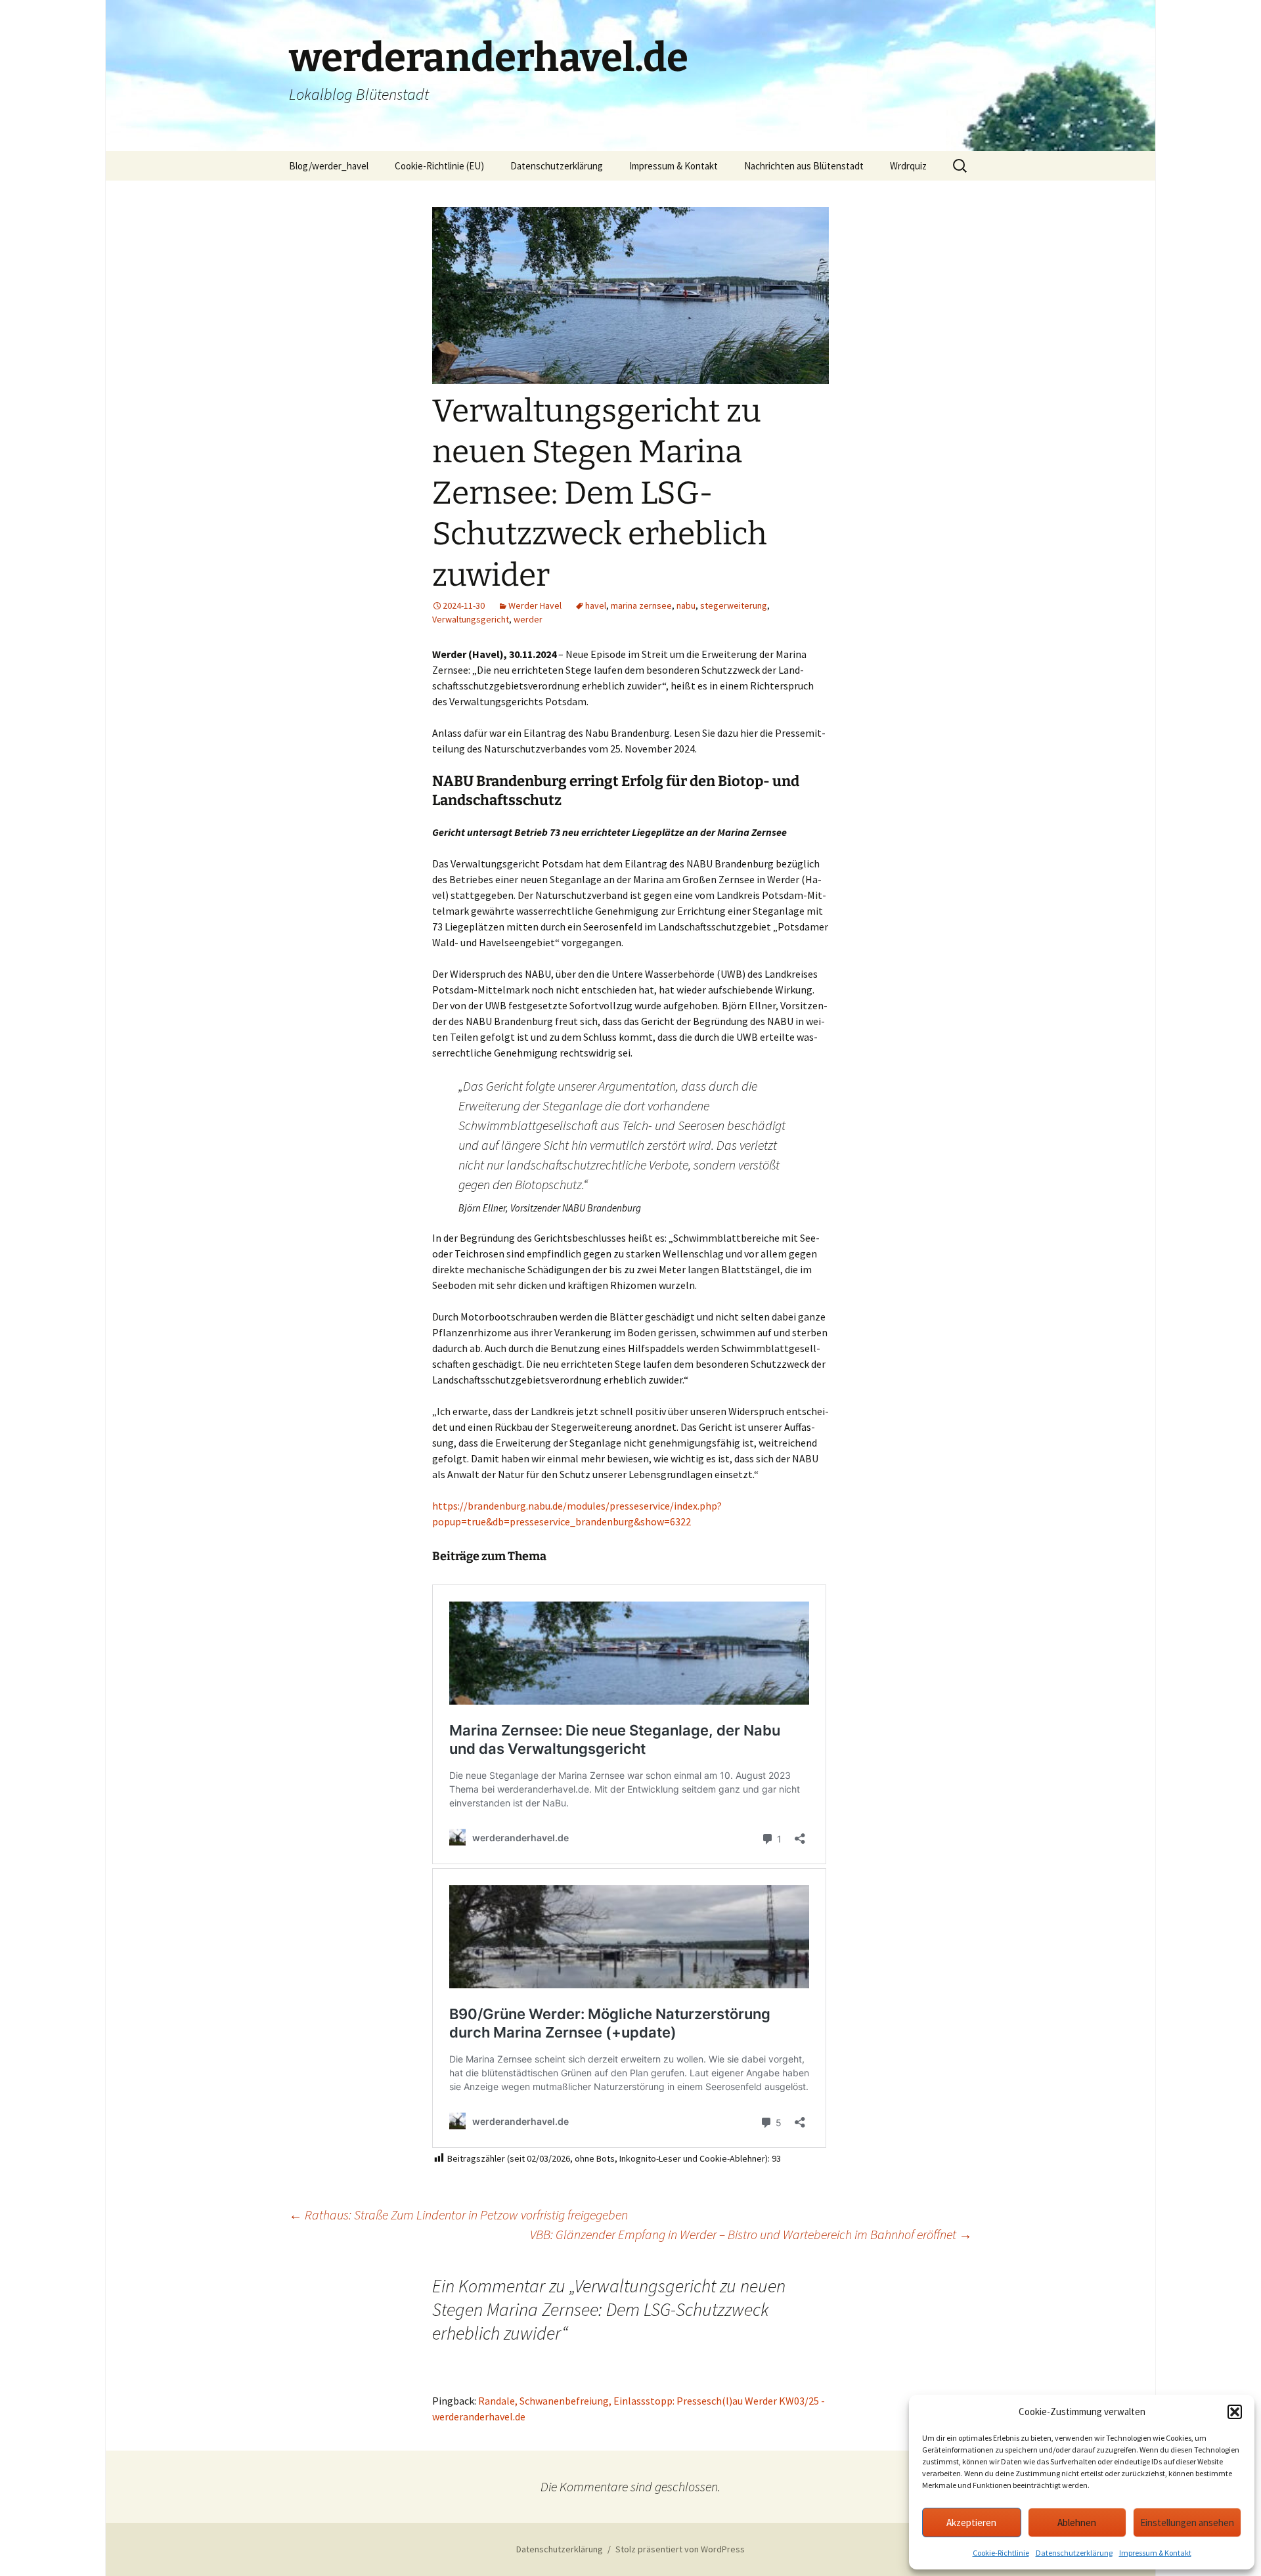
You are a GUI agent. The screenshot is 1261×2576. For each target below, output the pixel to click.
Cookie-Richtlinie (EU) (439, 166)
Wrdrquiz (908, 166)
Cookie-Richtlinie (1001, 2553)
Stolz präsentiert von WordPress (680, 2549)
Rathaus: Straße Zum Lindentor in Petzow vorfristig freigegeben (458, 2215)
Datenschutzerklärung (1074, 2553)
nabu (686, 605)
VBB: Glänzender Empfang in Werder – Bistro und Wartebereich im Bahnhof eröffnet (751, 2234)
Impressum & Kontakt (1155, 2553)
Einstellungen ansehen (1187, 2522)
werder (528, 619)
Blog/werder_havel (329, 166)
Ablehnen (1077, 2522)
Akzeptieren (971, 2522)
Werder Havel (535, 605)
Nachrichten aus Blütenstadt (804, 166)
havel (596, 605)
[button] (1235, 2412)
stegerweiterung (734, 605)
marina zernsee (641, 605)
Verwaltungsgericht (471, 619)
